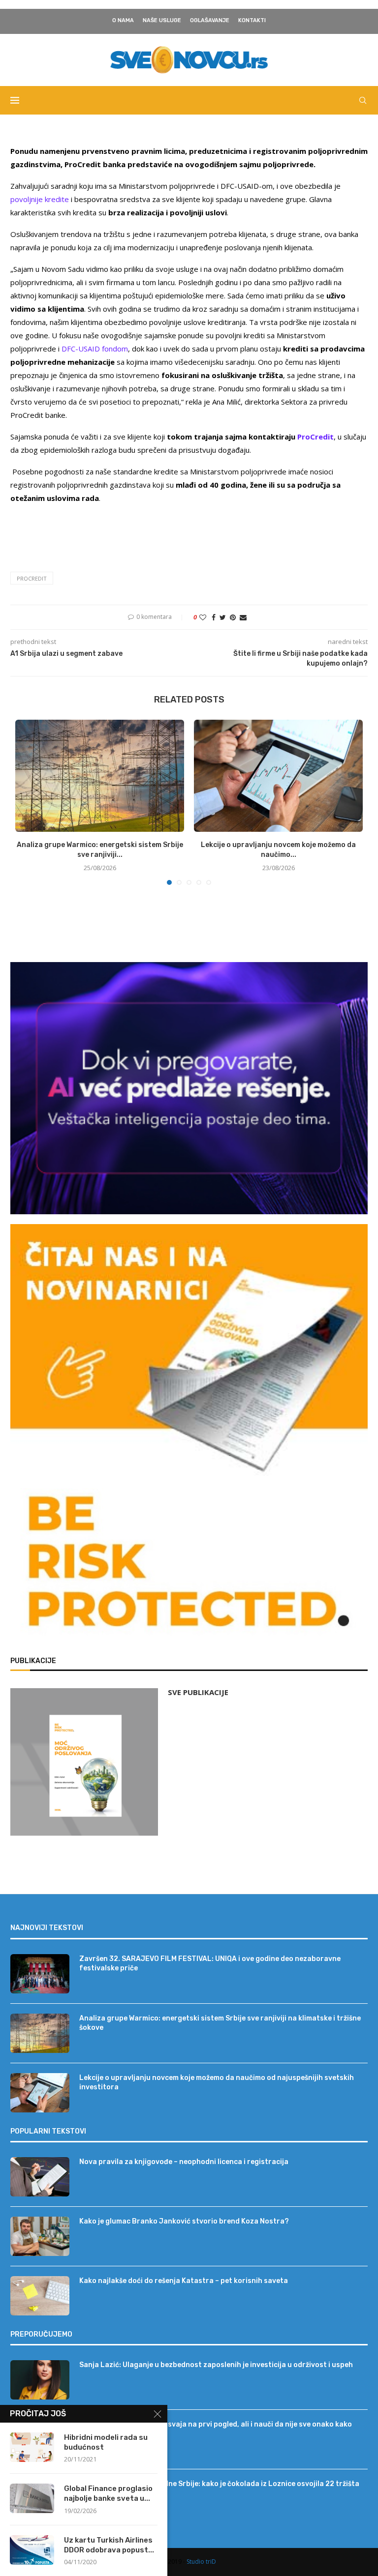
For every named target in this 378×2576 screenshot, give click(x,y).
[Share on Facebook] (214, 617)
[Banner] (189, 1566)
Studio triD (201, 2561)
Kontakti (252, 20)
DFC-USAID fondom (95, 349)
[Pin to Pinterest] (233, 617)
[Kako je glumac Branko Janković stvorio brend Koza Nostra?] (40, 2236)
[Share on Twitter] (223, 617)
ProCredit (32, 578)
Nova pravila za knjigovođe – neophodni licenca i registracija (184, 2162)
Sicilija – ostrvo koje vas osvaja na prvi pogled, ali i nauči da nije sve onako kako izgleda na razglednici (216, 2429)
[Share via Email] (243, 617)
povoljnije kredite (40, 199)
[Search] (363, 100)
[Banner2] (189, 1088)
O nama (123, 20)
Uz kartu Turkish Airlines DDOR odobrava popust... (109, 2545)
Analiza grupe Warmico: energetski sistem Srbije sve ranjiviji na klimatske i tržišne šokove (220, 2023)
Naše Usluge (162, 20)
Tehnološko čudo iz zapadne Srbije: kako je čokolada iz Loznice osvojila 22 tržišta (219, 2484)
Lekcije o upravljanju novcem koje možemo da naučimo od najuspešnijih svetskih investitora (217, 2083)
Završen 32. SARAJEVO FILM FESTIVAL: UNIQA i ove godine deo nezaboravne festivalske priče (210, 1964)
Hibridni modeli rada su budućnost (106, 2442)
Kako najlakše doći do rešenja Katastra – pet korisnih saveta (184, 2281)
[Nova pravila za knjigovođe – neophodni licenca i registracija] (40, 2177)
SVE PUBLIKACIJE (198, 1692)
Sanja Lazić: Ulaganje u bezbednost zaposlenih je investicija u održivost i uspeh (216, 2365)
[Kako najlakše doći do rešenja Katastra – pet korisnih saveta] (40, 2296)
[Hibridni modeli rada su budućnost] (32, 2447)
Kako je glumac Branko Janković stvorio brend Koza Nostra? (184, 2221)
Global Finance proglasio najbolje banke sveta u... (108, 2493)
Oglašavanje (210, 20)
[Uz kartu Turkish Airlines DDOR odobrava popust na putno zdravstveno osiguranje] (32, 2550)
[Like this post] (203, 617)
